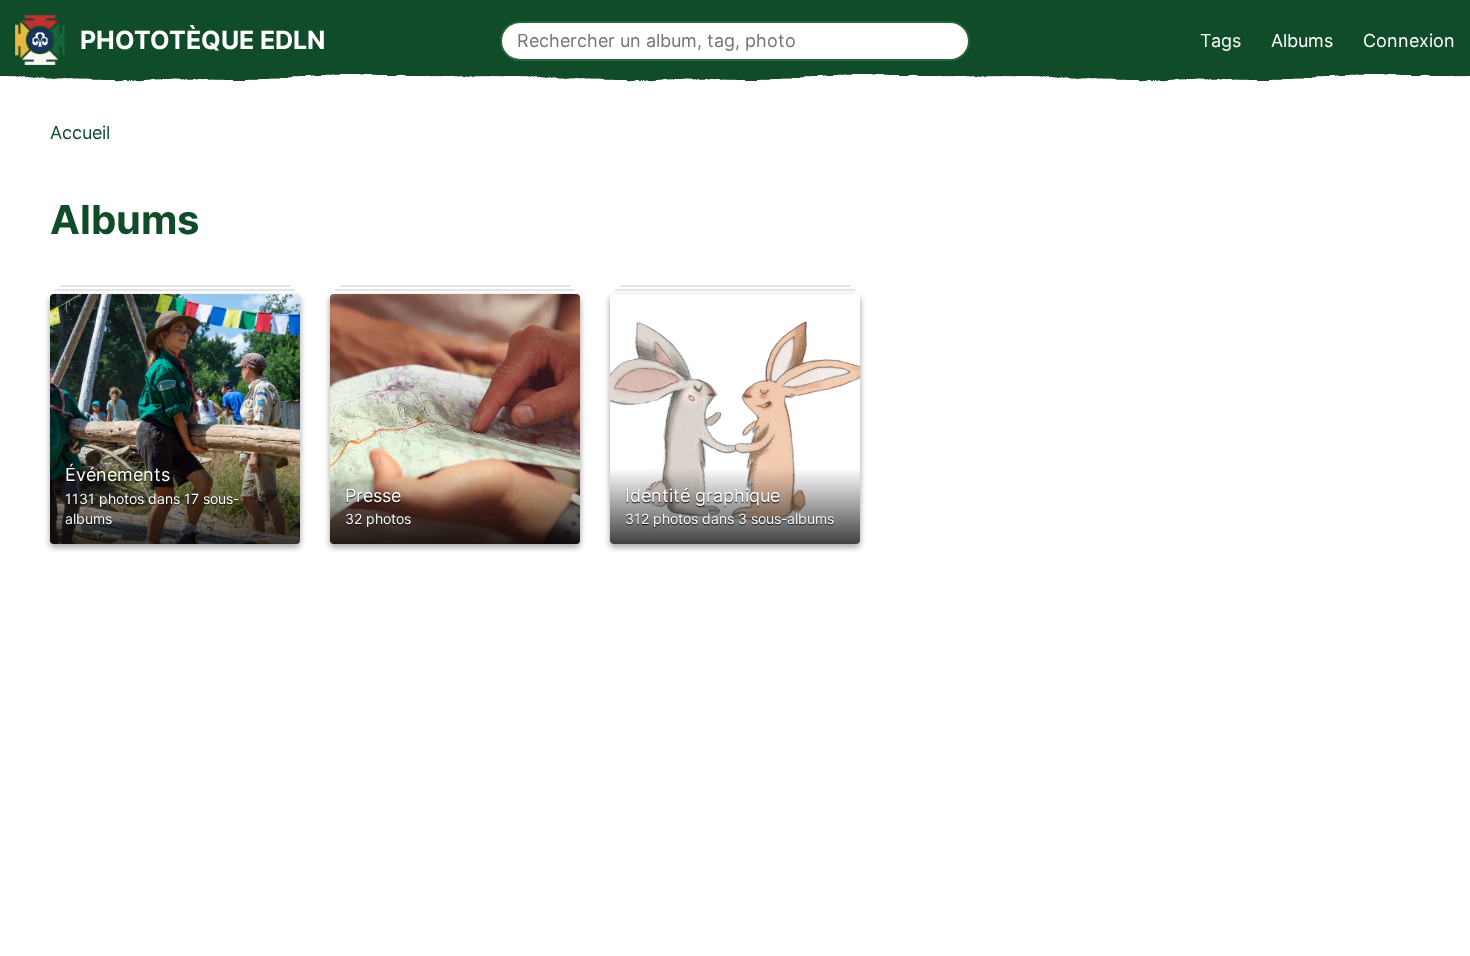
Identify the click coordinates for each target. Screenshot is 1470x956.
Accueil (80, 132)
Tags (1220, 40)
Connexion (1409, 40)
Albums (1302, 40)
